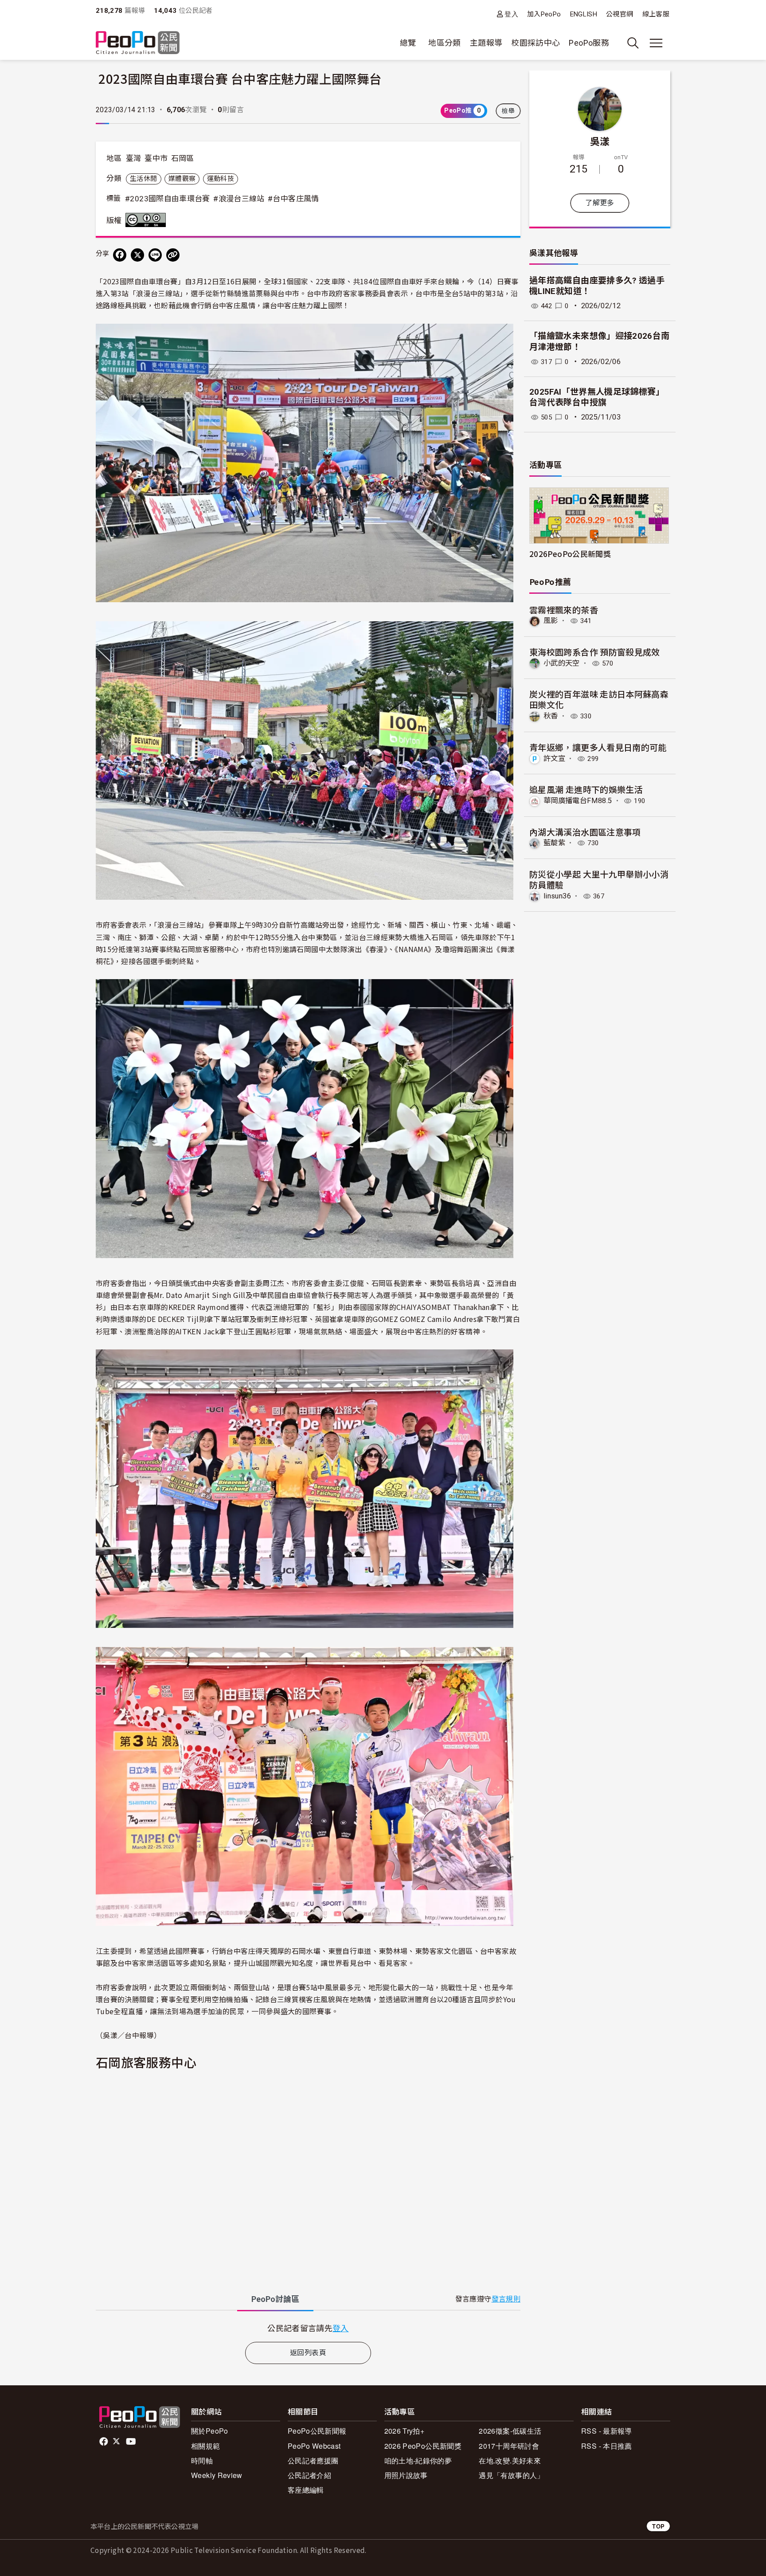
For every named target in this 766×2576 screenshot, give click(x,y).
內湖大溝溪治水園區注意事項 (585, 832)
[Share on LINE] (155, 255)
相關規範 (205, 2446)
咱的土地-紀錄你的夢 (418, 2460)
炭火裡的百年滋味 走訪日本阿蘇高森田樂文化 (599, 699)
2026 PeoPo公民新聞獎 (423, 2446)
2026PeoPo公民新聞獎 (570, 554)
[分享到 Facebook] (120, 255)
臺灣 (134, 158)
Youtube (132, 2442)
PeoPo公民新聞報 (317, 2431)
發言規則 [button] (506, 2299)
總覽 (408, 43)
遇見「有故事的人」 (511, 2475)
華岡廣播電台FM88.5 (578, 801)
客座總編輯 (306, 2490)
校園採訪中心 (535, 43)
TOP (658, 2526)
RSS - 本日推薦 (607, 2446)
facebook (104, 2442)
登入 (511, 14)
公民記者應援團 (313, 2460)
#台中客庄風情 (293, 199)
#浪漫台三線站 (239, 199)
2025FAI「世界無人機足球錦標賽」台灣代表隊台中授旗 (597, 397)
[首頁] (138, 43)
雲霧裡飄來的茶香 (564, 610)
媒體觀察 (182, 179)
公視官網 (619, 14)
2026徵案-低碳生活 (510, 2431)
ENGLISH (584, 14)
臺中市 (156, 158)
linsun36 (557, 896)
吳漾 (600, 141)
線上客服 (656, 14)
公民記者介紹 (309, 2475)
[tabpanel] (308, 2328)
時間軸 (202, 2460)
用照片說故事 (406, 2475)
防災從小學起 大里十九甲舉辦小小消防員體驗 (599, 879)
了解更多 (600, 203)
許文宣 (554, 759)
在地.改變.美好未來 (510, 2460)
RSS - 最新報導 (607, 2431)
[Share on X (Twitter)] (137, 255)
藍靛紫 (554, 843)
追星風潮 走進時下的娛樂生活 (586, 789)
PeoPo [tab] (275, 2299)
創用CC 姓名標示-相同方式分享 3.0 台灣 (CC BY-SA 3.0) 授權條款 (148, 220)
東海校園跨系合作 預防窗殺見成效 (595, 652)
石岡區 (183, 158)
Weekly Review (217, 2475)
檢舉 (508, 111)
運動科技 (221, 179)
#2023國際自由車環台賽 (168, 199)
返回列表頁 (308, 2353)
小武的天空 (562, 663)
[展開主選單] (656, 43)
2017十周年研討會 (509, 2446)
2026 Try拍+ (404, 2431)
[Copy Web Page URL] (173, 255)
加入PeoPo (544, 14)
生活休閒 (143, 179)
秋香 (551, 716)
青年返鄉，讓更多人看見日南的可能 (598, 747)
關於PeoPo (210, 2431)
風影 (551, 621)
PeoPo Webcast (314, 2446)
